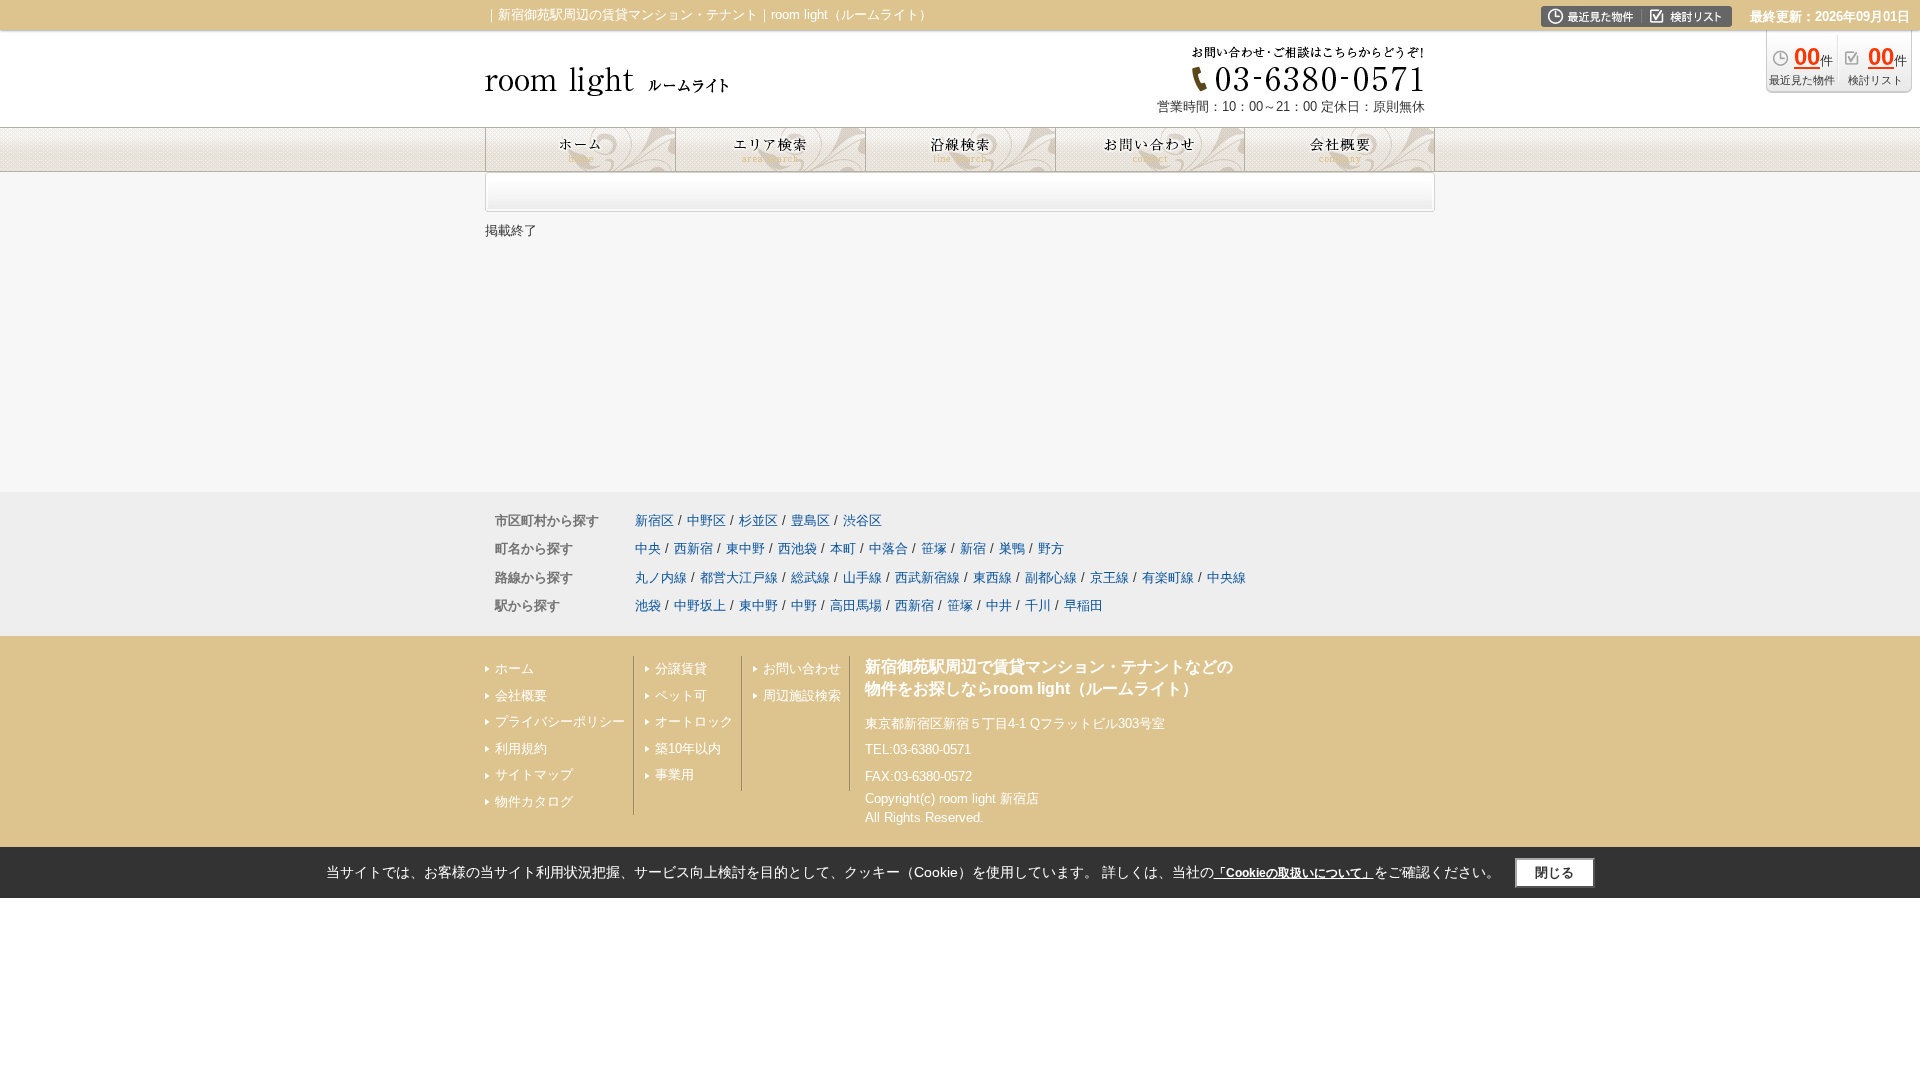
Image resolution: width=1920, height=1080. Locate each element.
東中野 (745, 548)
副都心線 (1051, 577)
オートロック (694, 721)
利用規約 (521, 748)
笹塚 (934, 548)
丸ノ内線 (661, 577)
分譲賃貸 (681, 668)
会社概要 (521, 695)
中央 (648, 548)
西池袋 (797, 548)
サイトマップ (534, 774)
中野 (804, 605)
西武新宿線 (927, 577)
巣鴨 (1012, 548)
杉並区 (758, 520)
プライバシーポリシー (560, 721)
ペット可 (681, 695)
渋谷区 (862, 520)
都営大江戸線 (739, 577)
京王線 (1109, 577)
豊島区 (810, 520)
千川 (1038, 605)
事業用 (674, 774)
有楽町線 (1168, 577)
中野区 (706, 520)
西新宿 (693, 548)
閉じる (1554, 872)
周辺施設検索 (802, 695)
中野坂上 (700, 605)
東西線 (992, 577)
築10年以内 (688, 748)
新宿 (973, 548)
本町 (843, 548)
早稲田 (1083, 605)
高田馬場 (856, 605)
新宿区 (654, 520)
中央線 (1226, 577)
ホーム (514, 668)
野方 (1051, 548)
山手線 (862, 577)
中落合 (888, 548)
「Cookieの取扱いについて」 (1294, 873)
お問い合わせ (802, 668)
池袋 (648, 605)
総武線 (810, 577)
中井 (999, 605)
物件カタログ (534, 801)
